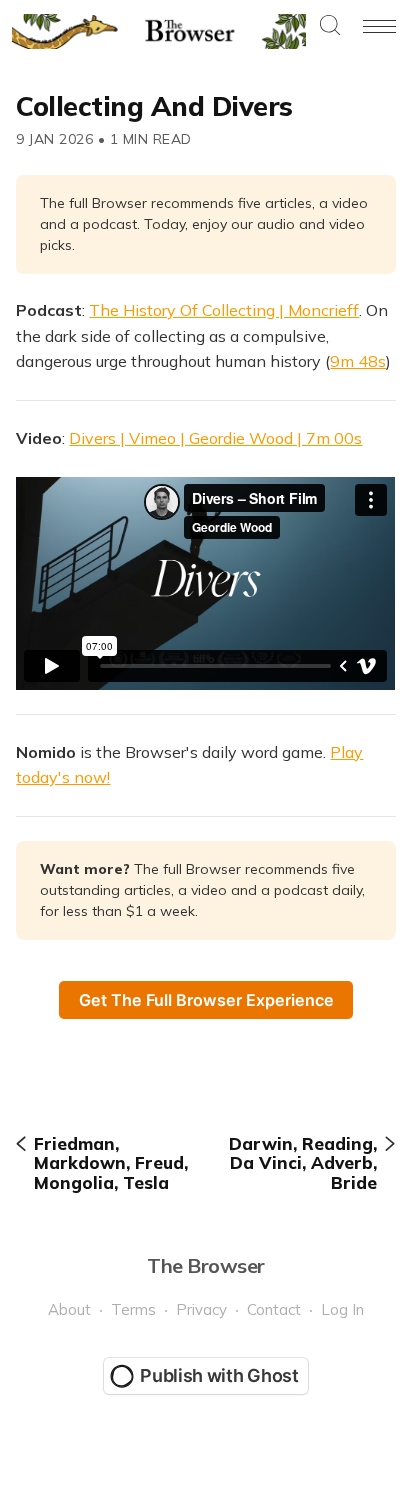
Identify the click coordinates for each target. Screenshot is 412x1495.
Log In (342, 1309)
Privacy (201, 1309)
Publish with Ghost (219, 1375)
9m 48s (358, 361)
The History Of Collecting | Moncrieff (224, 310)
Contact (274, 1309)
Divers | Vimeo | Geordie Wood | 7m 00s (215, 438)
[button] (330, 26)
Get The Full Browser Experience (206, 1000)
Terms (133, 1309)
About (69, 1309)
